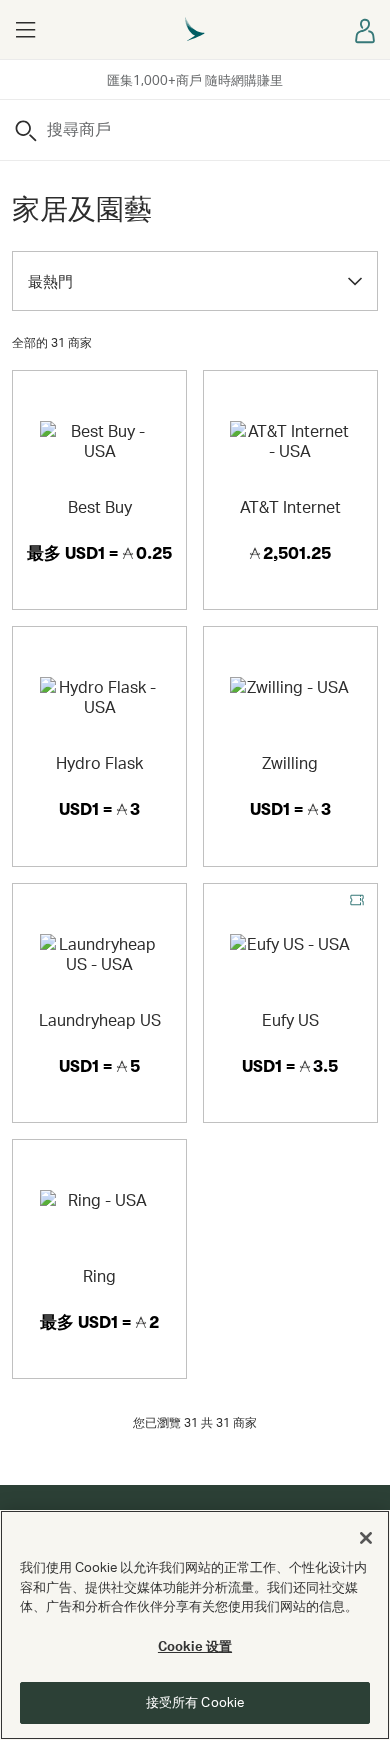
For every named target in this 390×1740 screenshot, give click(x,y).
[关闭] (366, 1538)
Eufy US (290, 1019)
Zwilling (290, 762)
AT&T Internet (290, 506)
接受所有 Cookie (195, 1702)
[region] (195, 1625)
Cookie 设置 (195, 1646)
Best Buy (100, 506)
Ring (99, 1275)
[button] (25, 30)
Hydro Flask (99, 762)
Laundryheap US (100, 1019)
